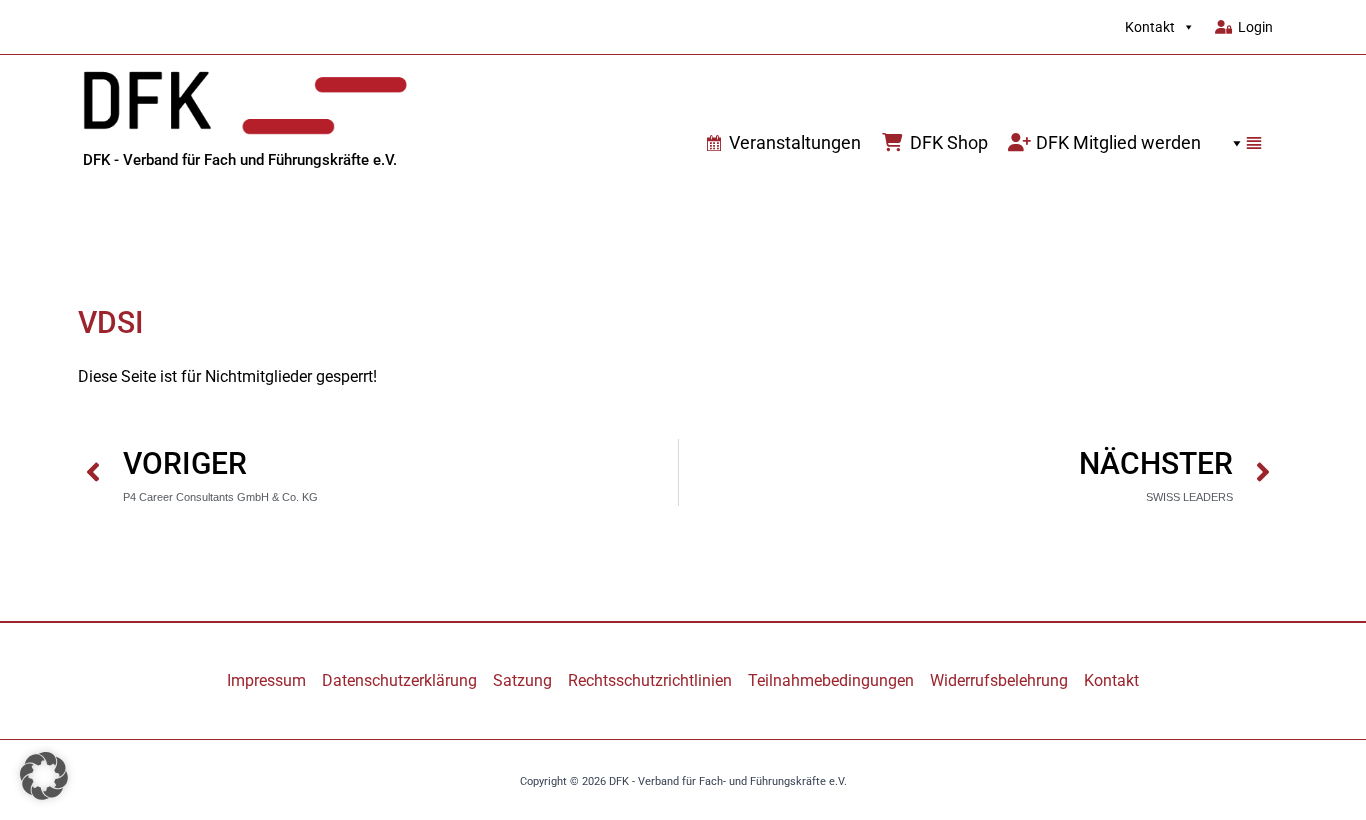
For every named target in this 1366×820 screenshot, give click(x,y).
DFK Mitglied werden (1118, 142)
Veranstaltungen (795, 142)
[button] (1242, 143)
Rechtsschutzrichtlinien (650, 680)
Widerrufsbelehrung (999, 680)
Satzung (522, 680)
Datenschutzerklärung (399, 680)
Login (1255, 27)
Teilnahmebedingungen (831, 680)
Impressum (266, 680)
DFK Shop (949, 142)
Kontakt (1150, 27)
